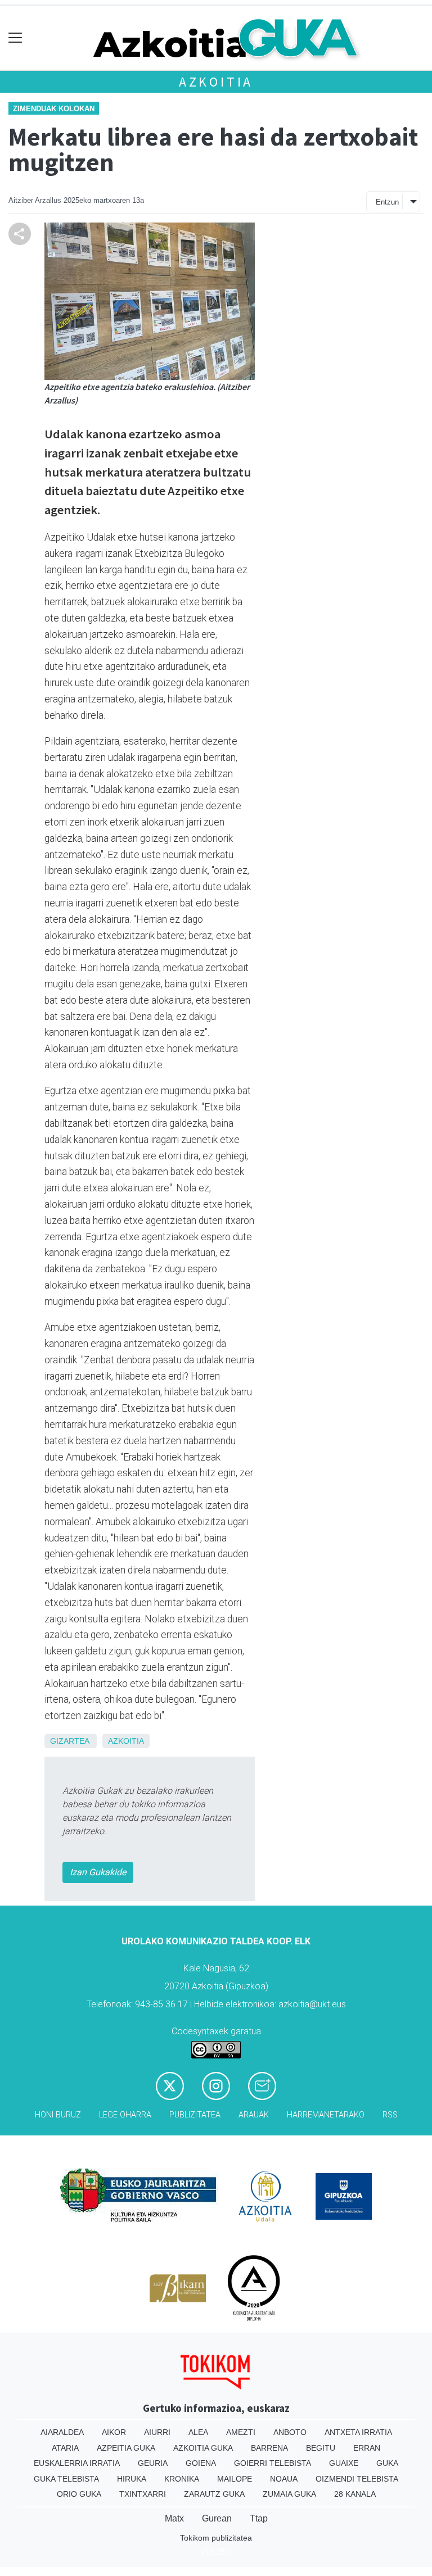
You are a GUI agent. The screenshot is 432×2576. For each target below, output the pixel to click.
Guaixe (344, 2463)
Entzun (387, 202)
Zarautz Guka (214, 2494)
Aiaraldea (62, 2432)
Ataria (65, 2448)
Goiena (201, 2463)
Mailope (235, 2479)
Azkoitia (216, 82)
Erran (367, 2448)
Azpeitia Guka (126, 2448)
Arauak (254, 2115)
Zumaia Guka (289, 2494)
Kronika (182, 2479)
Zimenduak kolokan (54, 109)
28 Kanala (355, 2494)
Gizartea (69, 1741)
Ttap (259, 2518)
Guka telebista (66, 2479)
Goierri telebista (273, 2463)
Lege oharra (125, 2115)
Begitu (321, 2448)
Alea (198, 2432)
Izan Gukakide (98, 1872)
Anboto (290, 2432)
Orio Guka (79, 2494)
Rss (390, 2115)
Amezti (241, 2432)
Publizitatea (195, 2115)
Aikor (114, 2432)
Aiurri (157, 2432)
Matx (174, 2518)
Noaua (284, 2479)
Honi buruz (58, 2115)
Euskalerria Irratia (77, 2463)
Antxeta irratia (358, 2432)
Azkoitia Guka (203, 2448)
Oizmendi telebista (357, 2479)
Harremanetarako (326, 2115)
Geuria (153, 2463)
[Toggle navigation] (15, 38)
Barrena (269, 2448)
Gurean (217, 2518)
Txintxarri (143, 2494)
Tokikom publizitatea (216, 2538)
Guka (387, 2463)
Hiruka (132, 2479)
